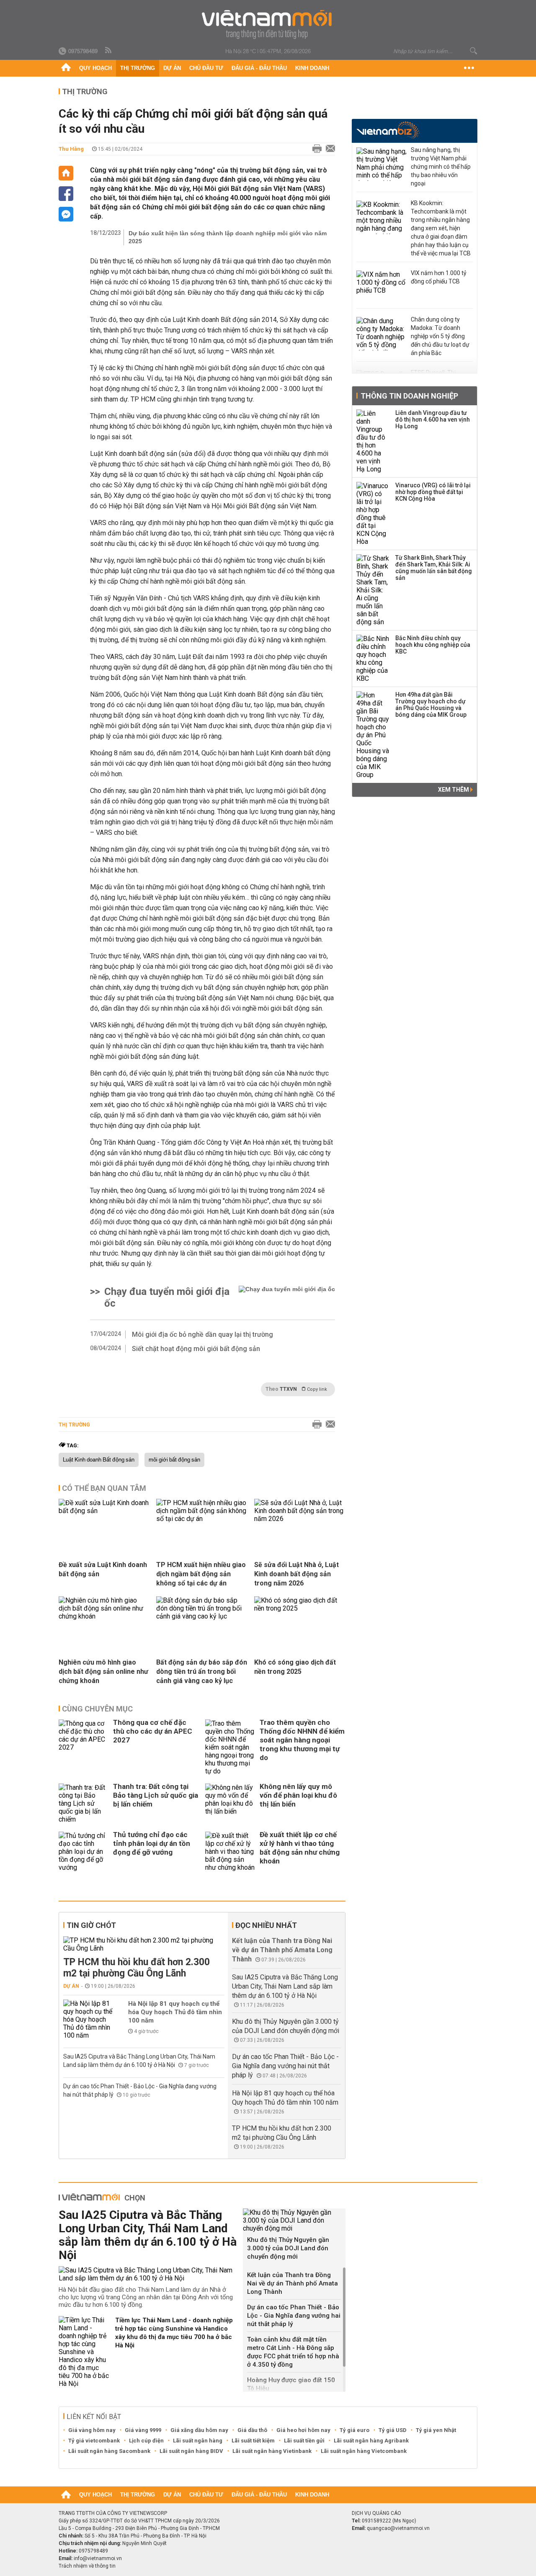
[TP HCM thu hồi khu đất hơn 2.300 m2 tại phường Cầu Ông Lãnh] (144, 1944)
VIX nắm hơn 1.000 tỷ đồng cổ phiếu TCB (439, 277)
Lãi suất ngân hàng (198, 2441)
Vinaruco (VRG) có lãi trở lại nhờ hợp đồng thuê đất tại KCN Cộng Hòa (433, 492)
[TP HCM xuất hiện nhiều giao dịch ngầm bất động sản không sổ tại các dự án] (202, 1519)
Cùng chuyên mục (97, 1709)
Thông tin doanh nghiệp (409, 396)
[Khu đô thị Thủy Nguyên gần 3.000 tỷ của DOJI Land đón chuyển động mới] (294, 2220)
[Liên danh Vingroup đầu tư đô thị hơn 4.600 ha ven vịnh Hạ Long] (373, 441)
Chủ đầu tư (206, 68)
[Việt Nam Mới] (268, 24)
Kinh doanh (312, 68)
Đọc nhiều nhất (266, 1925)
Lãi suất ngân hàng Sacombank (109, 2451)
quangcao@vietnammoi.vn (398, 2528)
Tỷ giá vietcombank (94, 2441)
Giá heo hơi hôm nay (303, 2430)
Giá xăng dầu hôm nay (199, 2430)
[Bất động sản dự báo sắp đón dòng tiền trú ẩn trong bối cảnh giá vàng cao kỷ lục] (202, 1616)
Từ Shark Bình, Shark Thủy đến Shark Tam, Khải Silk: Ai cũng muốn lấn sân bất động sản (434, 568)
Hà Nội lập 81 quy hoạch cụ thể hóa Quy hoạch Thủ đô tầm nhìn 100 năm (175, 2012)
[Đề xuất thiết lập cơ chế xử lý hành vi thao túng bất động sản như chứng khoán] (230, 1852)
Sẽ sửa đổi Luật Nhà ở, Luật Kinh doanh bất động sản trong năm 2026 (296, 1574)
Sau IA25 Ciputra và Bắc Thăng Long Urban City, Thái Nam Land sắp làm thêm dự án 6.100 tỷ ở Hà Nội (285, 1986)
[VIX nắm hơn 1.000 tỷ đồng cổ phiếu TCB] (381, 287)
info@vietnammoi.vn (98, 2558)
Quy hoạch (95, 68)
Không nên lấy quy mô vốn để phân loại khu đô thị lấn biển (298, 1795)
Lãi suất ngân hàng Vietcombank (364, 2451)
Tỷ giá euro (354, 2430)
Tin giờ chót (91, 1925)
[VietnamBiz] (388, 130)
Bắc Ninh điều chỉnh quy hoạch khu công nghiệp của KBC (433, 645)
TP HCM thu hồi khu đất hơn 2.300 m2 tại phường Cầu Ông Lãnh (137, 1968)
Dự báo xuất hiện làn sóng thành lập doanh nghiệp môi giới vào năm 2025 (228, 237)
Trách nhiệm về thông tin (87, 2566)
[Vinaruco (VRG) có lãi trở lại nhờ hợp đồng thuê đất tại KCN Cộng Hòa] (373, 514)
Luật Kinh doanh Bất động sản (99, 1460)
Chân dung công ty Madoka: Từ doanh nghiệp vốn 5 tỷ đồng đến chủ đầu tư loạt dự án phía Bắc (440, 336)
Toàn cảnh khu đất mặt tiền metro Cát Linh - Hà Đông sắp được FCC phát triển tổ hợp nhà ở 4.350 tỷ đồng (293, 2352)
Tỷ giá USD (393, 2430)
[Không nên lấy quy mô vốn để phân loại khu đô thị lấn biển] (230, 1803)
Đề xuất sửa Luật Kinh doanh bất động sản (103, 1569)
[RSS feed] (109, 51)
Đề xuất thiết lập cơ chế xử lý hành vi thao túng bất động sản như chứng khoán (300, 1848)
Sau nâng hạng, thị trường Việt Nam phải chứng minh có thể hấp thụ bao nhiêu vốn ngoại (441, 167)
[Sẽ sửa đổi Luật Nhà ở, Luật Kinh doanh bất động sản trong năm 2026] (300, 1519)
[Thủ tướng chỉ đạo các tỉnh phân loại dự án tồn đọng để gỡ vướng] (84, 1852)
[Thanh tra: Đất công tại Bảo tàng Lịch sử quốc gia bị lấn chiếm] (84, 1803)
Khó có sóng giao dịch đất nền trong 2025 (295, 1667)
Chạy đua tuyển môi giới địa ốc (167, 1297)
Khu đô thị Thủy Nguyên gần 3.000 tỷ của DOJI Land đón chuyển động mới (288, 2248)
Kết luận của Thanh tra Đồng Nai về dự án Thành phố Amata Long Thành (282, 1950)
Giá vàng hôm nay (92, 2430)
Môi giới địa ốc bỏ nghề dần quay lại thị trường (202, 1334)
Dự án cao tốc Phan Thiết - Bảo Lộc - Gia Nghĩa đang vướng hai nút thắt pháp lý (285, 2066)
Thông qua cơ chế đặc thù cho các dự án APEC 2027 (153, 1731)
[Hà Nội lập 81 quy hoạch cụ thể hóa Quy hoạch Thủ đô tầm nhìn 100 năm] (88, 2019)
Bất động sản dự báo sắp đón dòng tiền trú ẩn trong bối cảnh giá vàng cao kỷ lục (202, 1671)
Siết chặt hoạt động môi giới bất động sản (196, 1349)
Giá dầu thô (252, 2430)
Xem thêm (454, 790)
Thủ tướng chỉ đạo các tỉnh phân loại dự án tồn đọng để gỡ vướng (152, 1843)
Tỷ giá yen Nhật (436, 2430)
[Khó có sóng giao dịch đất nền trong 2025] (300, 1608)
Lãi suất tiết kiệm (253, 2441)
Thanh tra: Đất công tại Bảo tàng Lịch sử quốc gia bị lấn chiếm (156, 1795)
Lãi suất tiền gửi (304, 2441)
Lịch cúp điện (146, 2441)
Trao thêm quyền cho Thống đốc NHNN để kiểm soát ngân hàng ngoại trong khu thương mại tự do (302, 1740)
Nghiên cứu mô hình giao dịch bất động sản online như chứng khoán (103, 1671)
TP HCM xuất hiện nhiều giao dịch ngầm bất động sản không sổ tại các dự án (201, 1574)
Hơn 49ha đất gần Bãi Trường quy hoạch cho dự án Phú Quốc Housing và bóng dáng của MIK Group (431, 705)
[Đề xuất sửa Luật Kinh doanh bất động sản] (104, 1511)
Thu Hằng (71, 149)
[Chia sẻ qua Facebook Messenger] (66, 214)
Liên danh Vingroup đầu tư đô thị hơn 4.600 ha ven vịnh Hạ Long (433, 419)
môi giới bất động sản (174, 1460)
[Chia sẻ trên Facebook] (66, 194)
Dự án (172, 68)
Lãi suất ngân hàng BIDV (191, 2451)
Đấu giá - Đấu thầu (259, 68)
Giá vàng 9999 (143, 2430)
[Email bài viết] (328, 149)
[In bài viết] (315, 149)
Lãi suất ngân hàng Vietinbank (272, 2451)
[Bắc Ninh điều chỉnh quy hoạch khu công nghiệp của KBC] (373, 659)
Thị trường (138, 68)
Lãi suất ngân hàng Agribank (371, 2441)
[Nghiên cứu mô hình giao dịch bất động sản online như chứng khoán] (104, 1616)
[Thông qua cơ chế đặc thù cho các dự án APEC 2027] (84, 1747)
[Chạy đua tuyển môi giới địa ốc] (287, 1297)
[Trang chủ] (66, 68)
